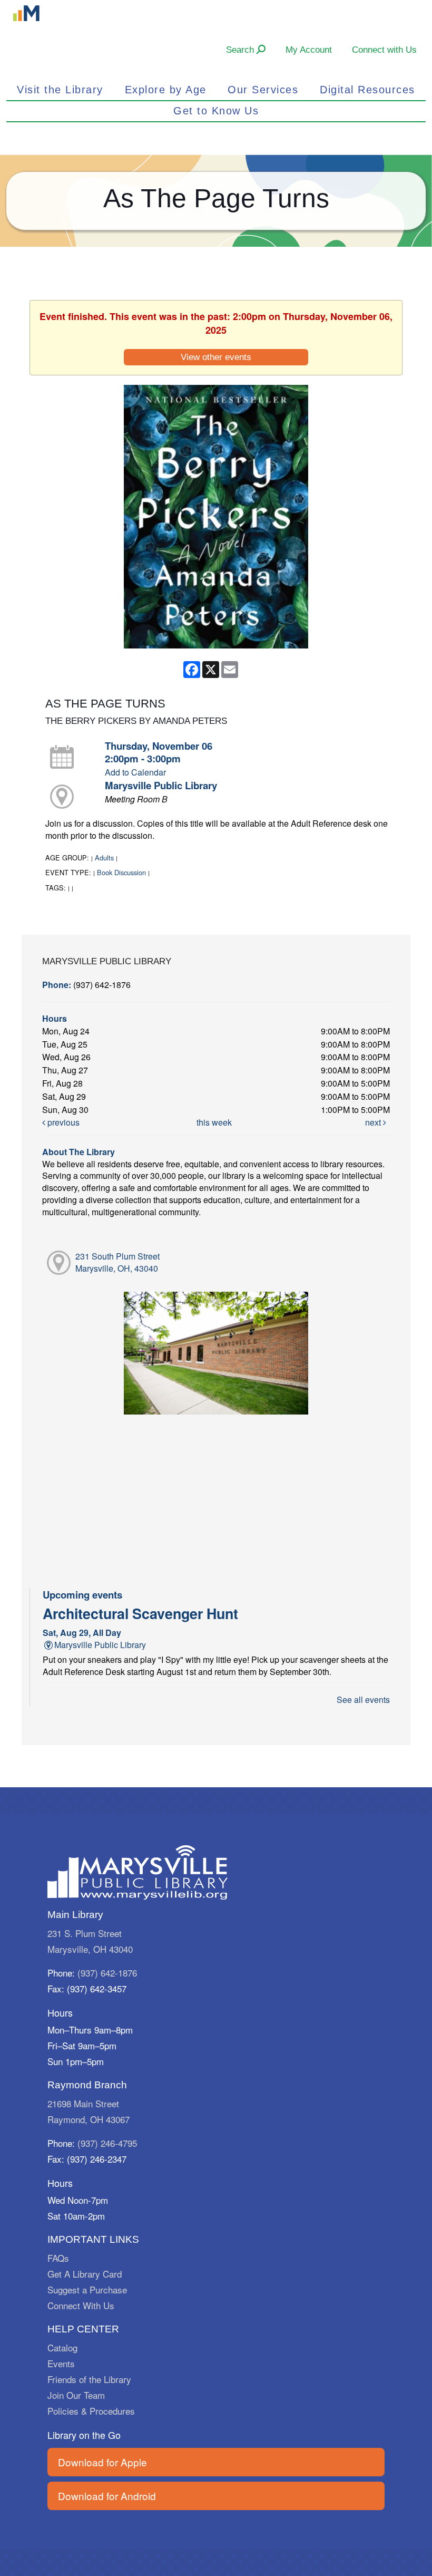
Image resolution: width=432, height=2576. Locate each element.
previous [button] (62, 1122)
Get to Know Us (216, 111)
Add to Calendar (135, 772)
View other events (216, 357)
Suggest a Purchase (87, 2289)
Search (241, 50)
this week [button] (214, 1122)
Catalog (62, 2347)
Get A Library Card (85, 2274)
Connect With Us (81, 2305)
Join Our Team (76, 2395)
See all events (363, 1699)
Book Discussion (121, 872)
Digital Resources (367, 90)
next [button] (374, 1122)
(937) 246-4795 (107, 2143)
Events (61, 2363)
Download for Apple (102, 2462)
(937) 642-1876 (107, 1973)
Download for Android (107, 2496)
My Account (309, 50)
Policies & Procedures (91, 2411)
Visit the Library (60, 90)
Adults (104, 858)
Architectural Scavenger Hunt (140, 1613)
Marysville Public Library (161, 785)
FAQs (58, 2258)
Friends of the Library (89, 2379)
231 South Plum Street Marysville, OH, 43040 (117, 1262)
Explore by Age (166, 90)
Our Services (263, 90)
